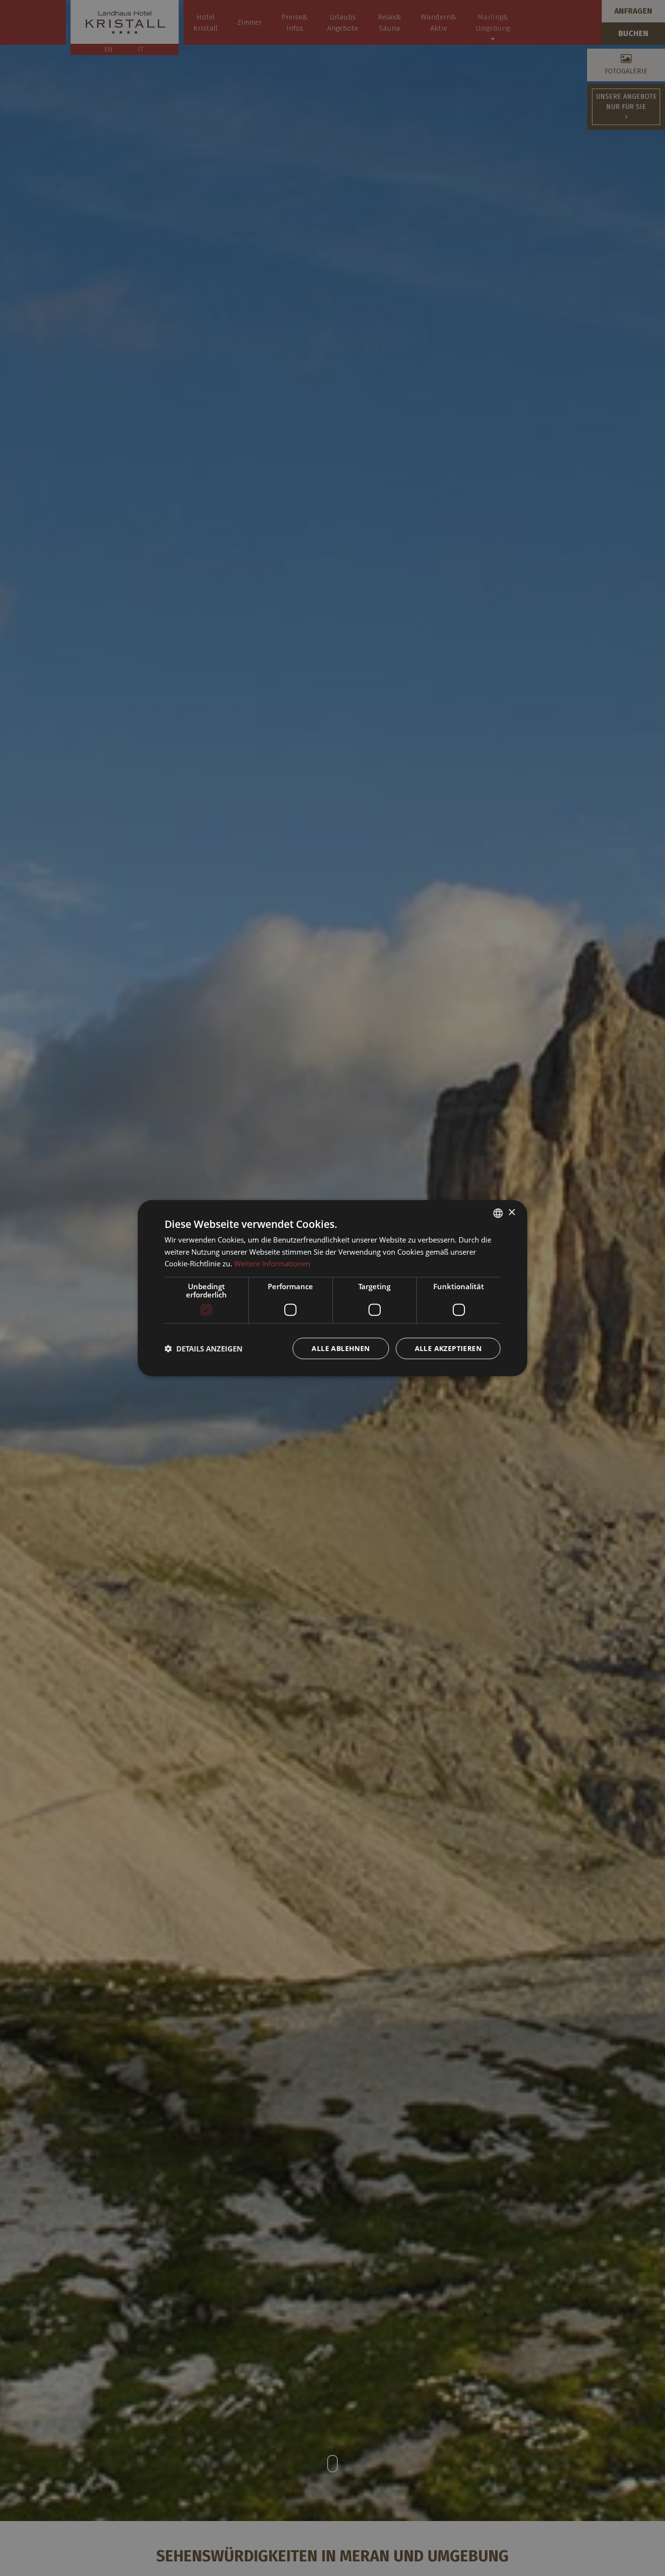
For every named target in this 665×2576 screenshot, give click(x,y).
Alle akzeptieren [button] (448, 1348)
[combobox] (498, 1213)
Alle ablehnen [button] (341, 1348)
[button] (203, 1349)
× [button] (511, 1213)
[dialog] (332, 1288)
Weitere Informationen (272, 1263)
